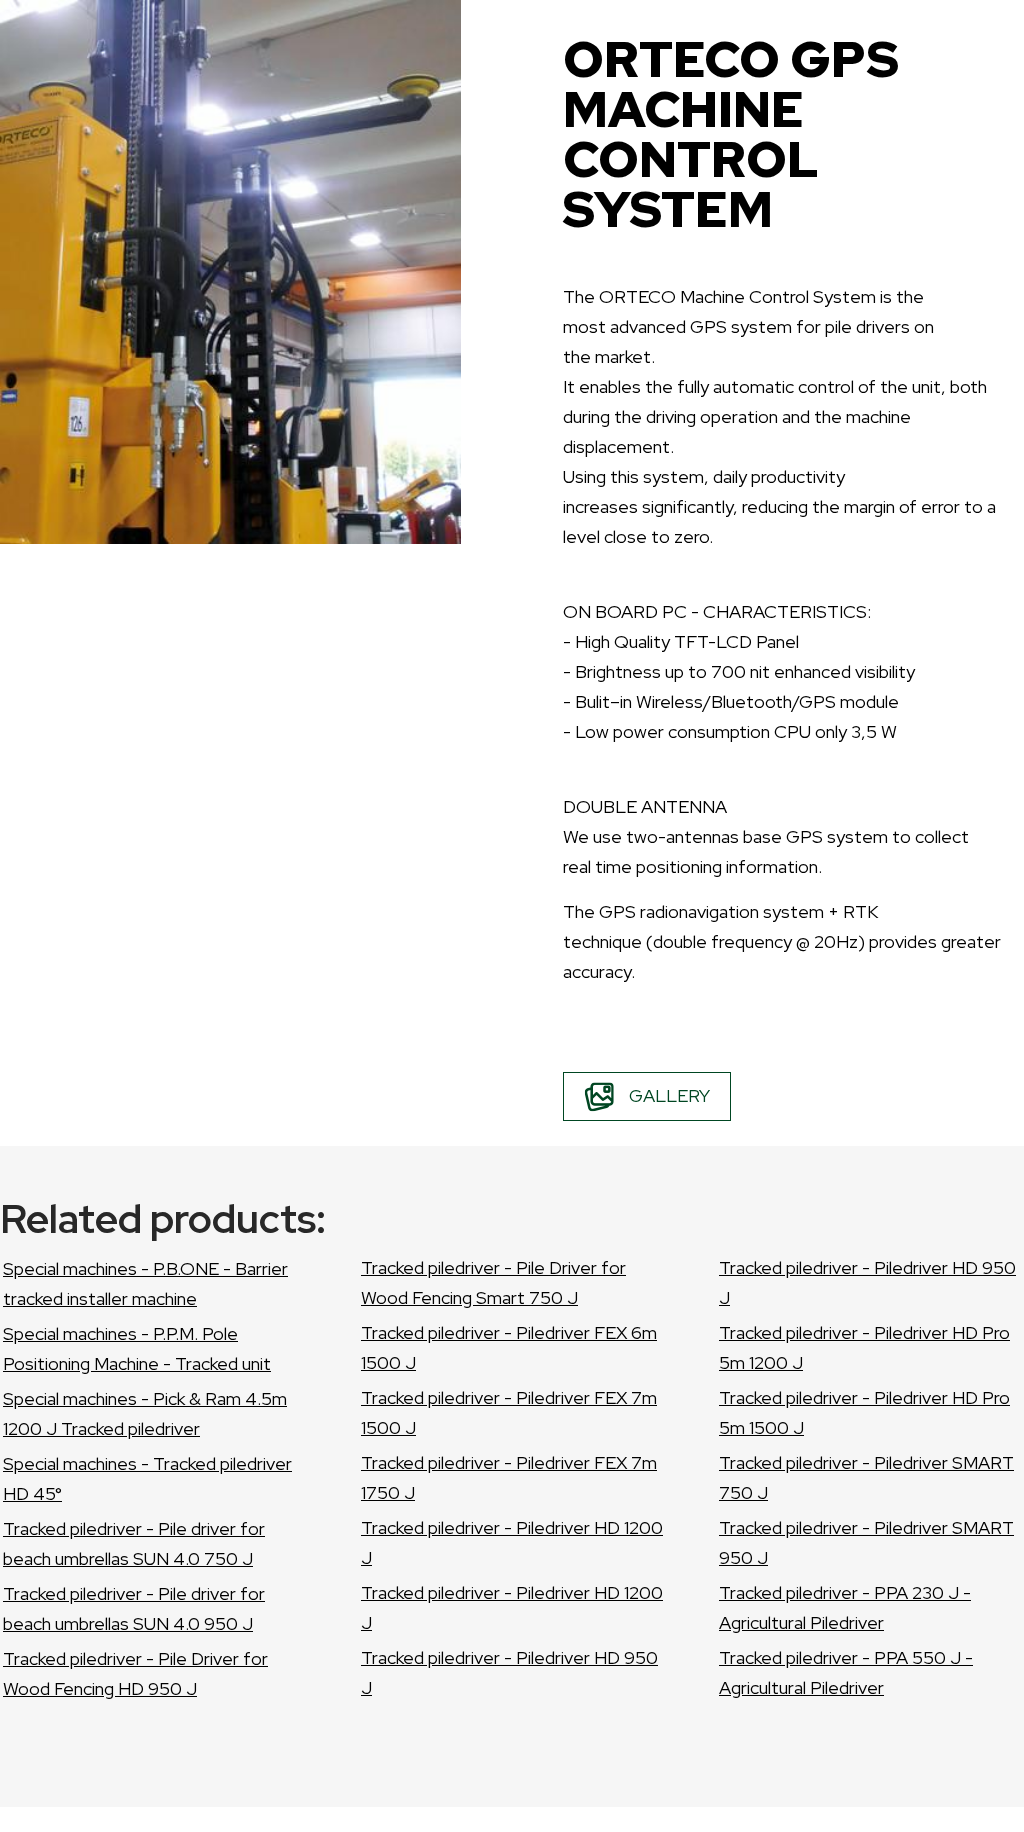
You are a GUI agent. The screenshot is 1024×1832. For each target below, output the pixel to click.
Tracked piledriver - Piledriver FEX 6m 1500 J (509, 1347)
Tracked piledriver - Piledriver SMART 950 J (866, 1542)
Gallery (669, 1095)
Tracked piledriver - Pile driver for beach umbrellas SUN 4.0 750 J (134, 1543)
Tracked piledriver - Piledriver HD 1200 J (512, 1542)
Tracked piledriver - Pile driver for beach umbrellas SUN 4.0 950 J (134, 1608)
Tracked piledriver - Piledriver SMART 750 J (866, 1477)
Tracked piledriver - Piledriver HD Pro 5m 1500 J (864, 1412)
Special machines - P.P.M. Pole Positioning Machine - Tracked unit (137, 1348)
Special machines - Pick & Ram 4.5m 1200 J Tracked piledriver (145, 1413)
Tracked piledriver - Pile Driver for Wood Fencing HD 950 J (135, 1673)
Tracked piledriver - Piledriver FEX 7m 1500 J (509, 1412)
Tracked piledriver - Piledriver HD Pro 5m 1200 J (864, 1347)
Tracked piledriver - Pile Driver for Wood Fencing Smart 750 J (493, 1282)
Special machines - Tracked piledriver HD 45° (147, 1478)
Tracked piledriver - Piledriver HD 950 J (509, 1672)
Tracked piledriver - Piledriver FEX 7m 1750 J (509, 1477)
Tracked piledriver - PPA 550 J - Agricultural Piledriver (846, 1672)
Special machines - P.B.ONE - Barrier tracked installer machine (145, 1283)
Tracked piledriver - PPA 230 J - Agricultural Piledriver (845, 1607)
